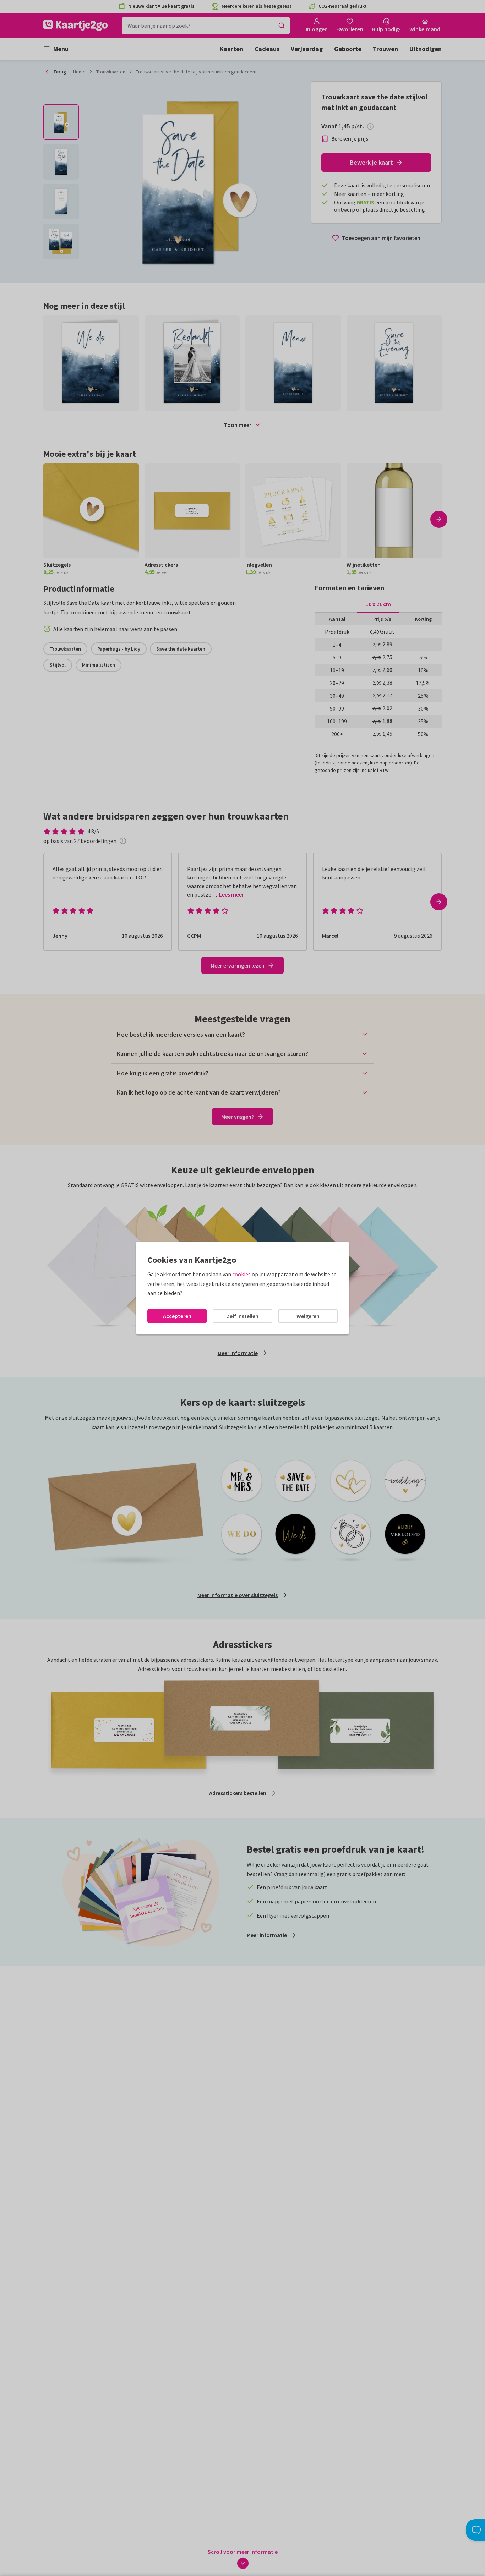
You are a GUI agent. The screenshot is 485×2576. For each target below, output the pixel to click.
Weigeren (308, 1316)
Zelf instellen (243, 1316)
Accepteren (177, 1316)
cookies (241, 1274)
